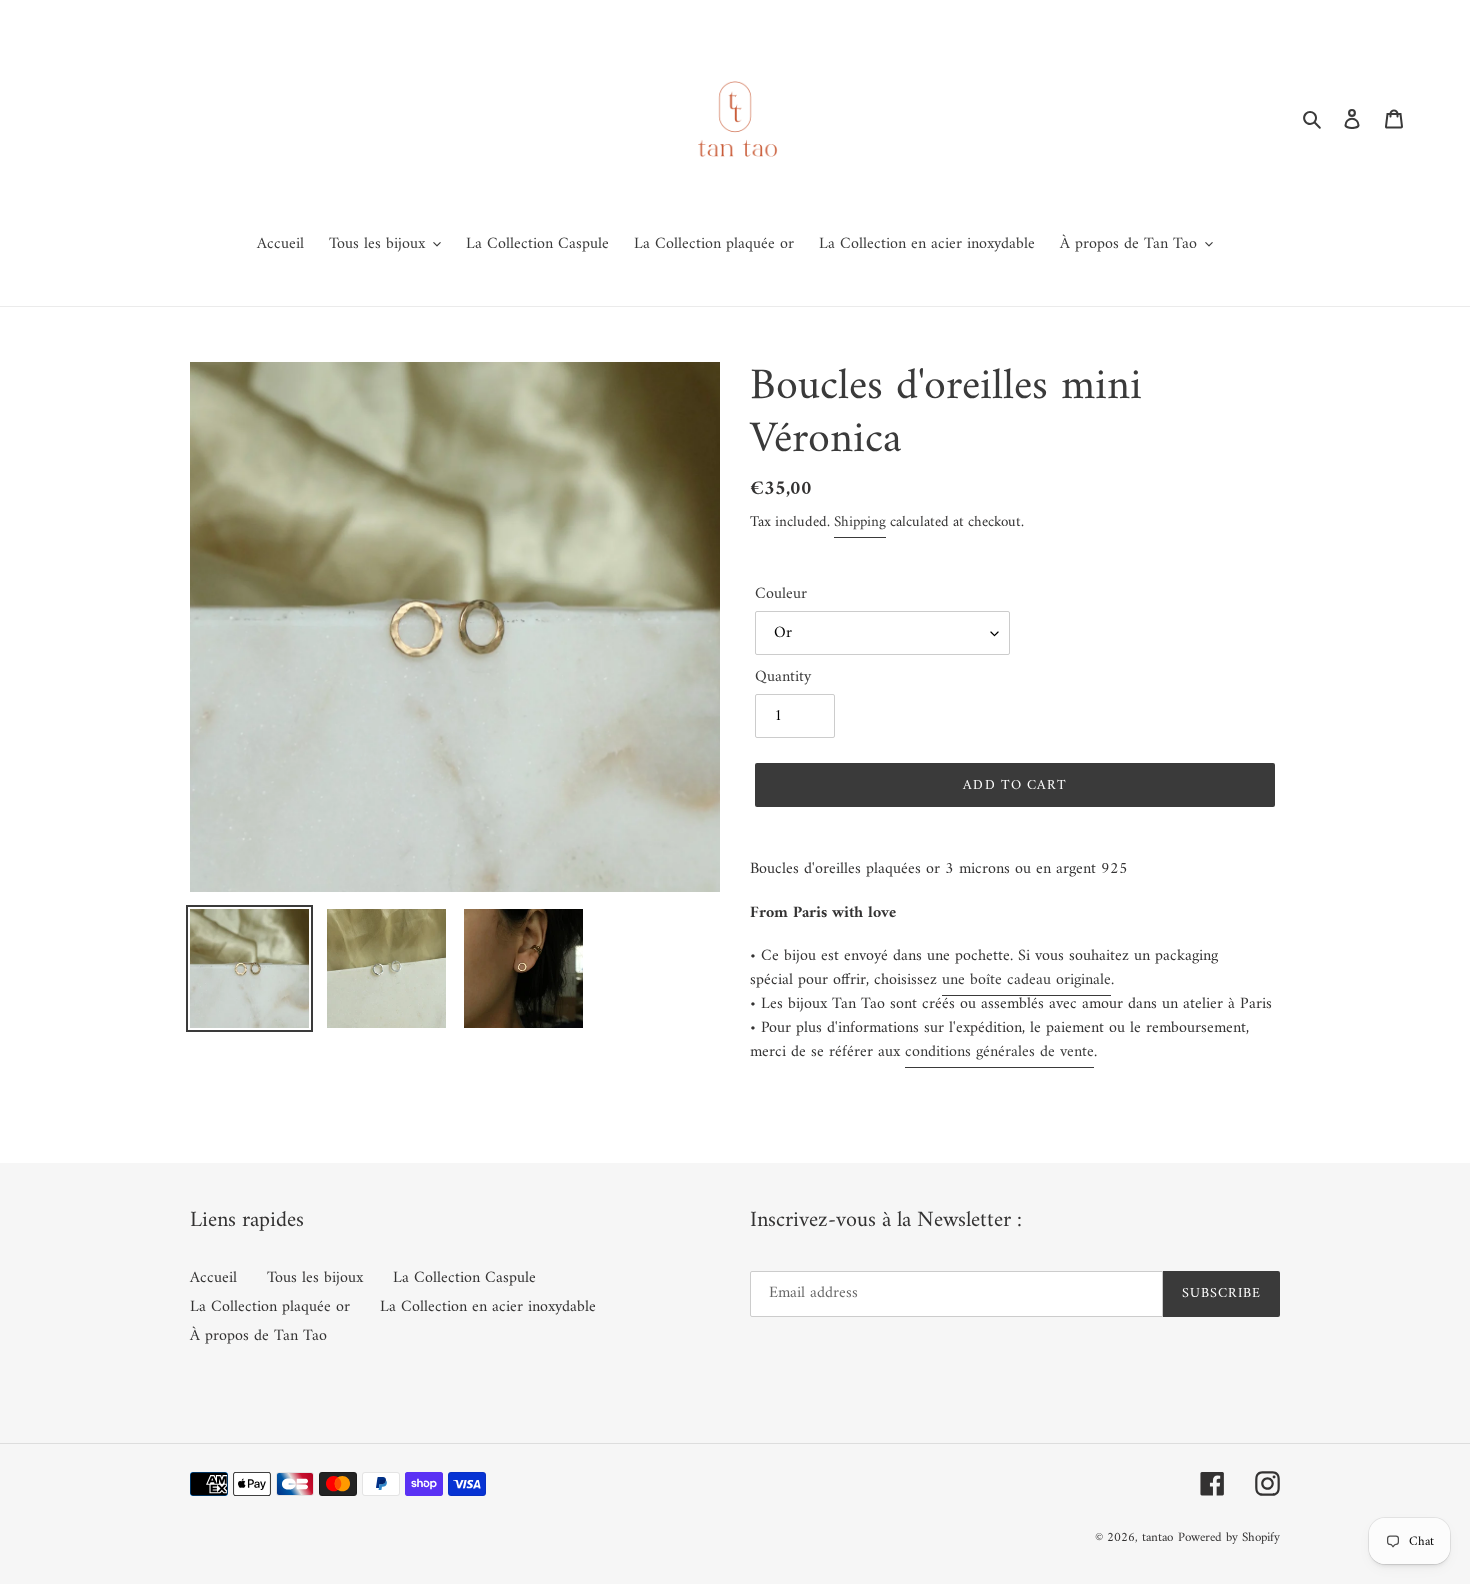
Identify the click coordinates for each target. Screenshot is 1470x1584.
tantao (1157, 1537)
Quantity (783, 677)
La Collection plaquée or (270, 1307)
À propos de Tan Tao (258, 1336)
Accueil (213, 1278)
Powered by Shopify (1229, 1537)
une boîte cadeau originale (1026, 980)
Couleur (781, 594)
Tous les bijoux (315, 1278)
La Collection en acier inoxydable (488, 1307)
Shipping (860, 522)
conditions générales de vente (999, 1052)
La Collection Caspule (464, 1278)
